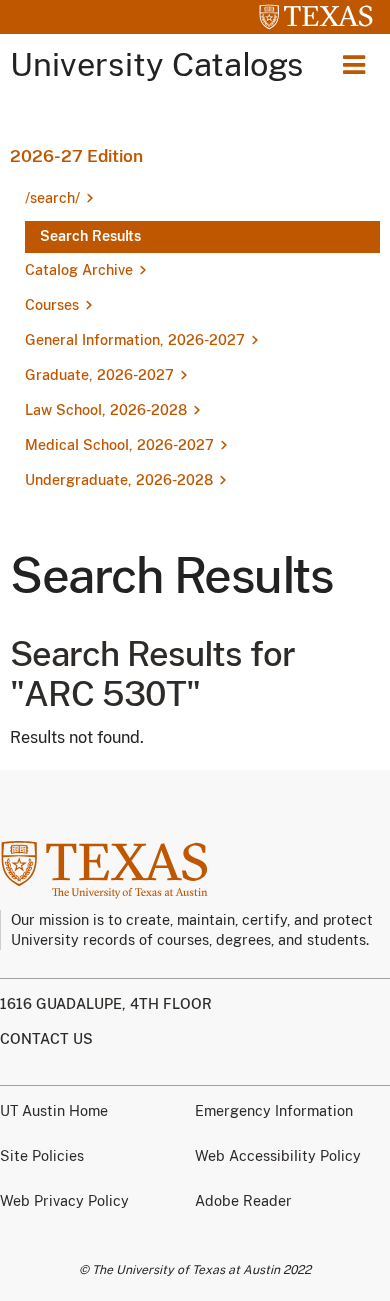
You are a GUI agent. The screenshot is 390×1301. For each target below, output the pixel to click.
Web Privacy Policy (64, 1201)
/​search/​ (52, 198)
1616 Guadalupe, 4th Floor (106, 1004)
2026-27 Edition (76, 156)
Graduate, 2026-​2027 (99, 375)
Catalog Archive (79, 270)
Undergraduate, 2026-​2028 (119, 480)
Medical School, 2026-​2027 (119, 445)
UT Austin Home (54, 1111)
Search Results (90, 236)
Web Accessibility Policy (278, 1156)
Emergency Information (274, 1111)
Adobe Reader (243, 1201)
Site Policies (42, 1156)
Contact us (46, 1039)
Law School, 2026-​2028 (106, 410)
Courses (52, 305)
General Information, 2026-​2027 (135, 340)
